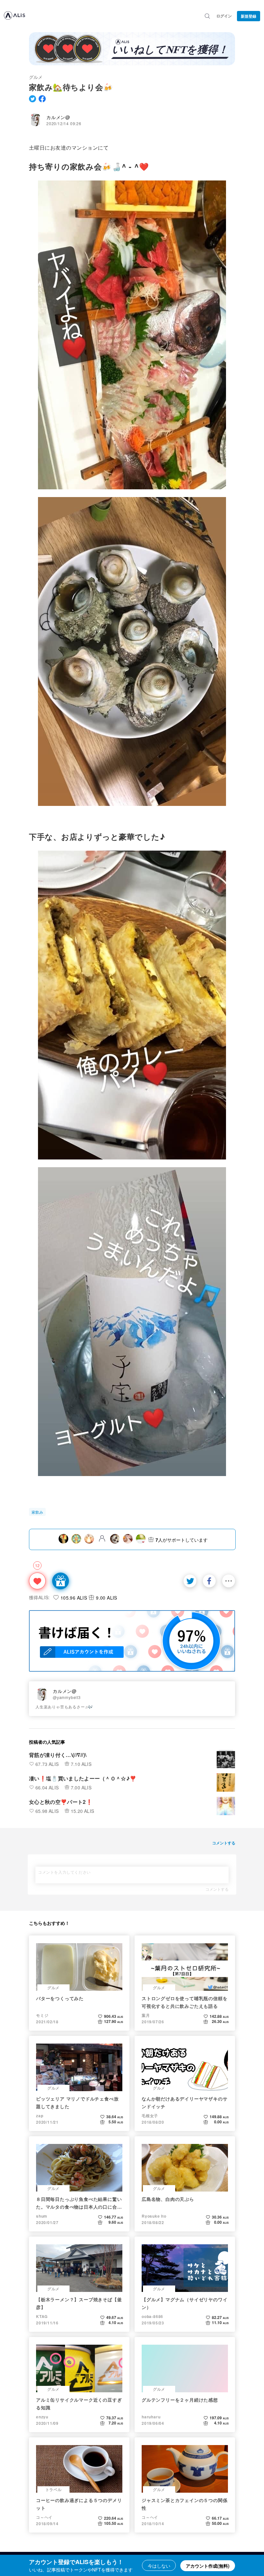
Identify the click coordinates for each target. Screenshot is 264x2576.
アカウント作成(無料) (208, 2566)
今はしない (159, 2566)
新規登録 (249, 16)
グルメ (36, 77)
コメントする (217, 1889)
